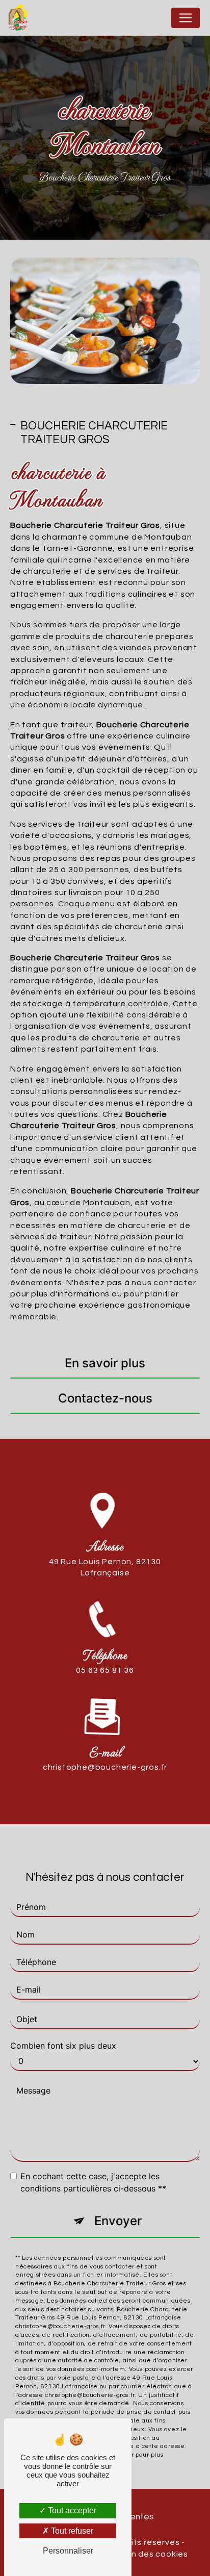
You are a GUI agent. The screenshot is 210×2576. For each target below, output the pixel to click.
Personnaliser (68, 2551)
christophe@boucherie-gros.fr (105, 1767)
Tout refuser (71, 2531)
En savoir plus (105, 1363)
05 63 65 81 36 (105, 1670)
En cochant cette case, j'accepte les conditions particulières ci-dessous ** (93, 2182)
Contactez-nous (105, 1398)
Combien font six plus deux (63, 2046)
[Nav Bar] (186, 18)
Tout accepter (71, 2510)
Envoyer (118, 2221)
